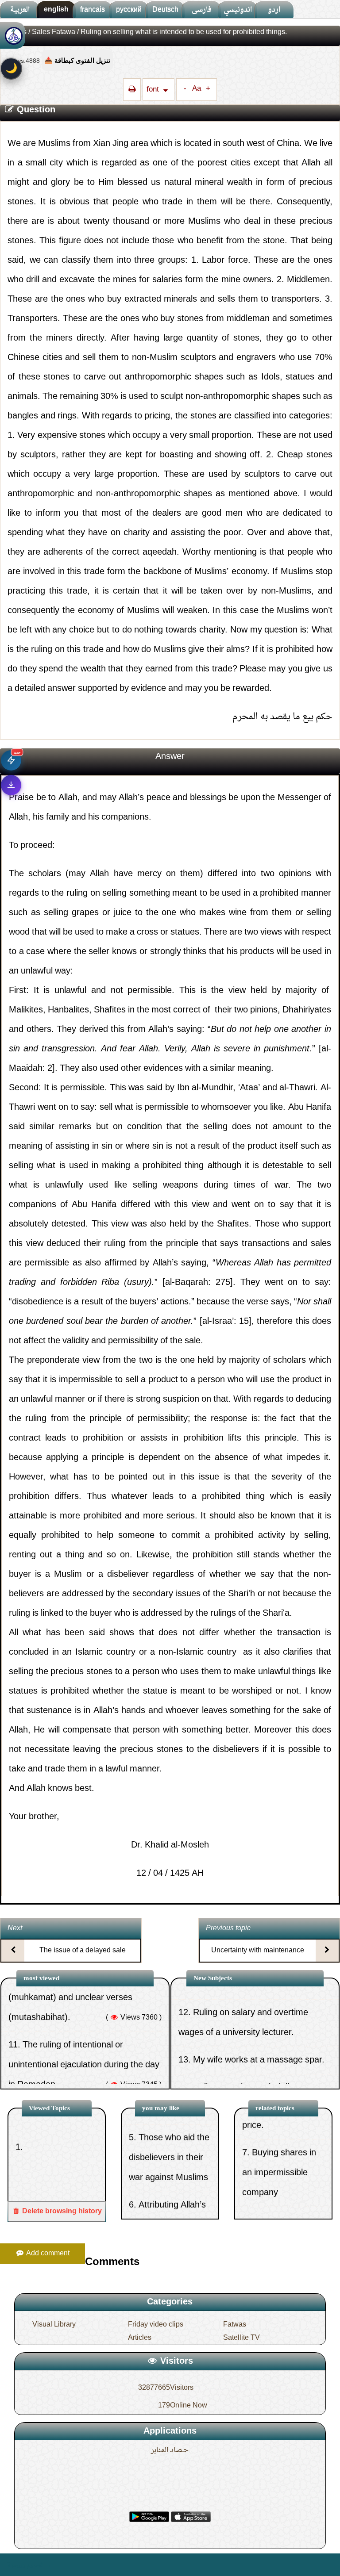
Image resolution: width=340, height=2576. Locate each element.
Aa (197, 89)
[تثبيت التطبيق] (11, 785)
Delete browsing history (61, 2212)
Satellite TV (241, 2338)
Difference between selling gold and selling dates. (281, 2197)
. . (48, 2565)
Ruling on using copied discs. (249, 2035)
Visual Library (54, 2325)
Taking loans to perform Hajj (77, 2060)
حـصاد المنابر (170, 2450)
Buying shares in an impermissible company (279, 2130)
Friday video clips (156, 2325)
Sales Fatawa (54, 32)
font (154, 90)
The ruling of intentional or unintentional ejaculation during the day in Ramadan (84, 2013)
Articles (140, 2338)
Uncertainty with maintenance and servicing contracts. (258, 1958)
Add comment (47, 2254)
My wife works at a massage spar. (259, 2008)
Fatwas (235, 2325)
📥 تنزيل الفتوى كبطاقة (77, 60)
